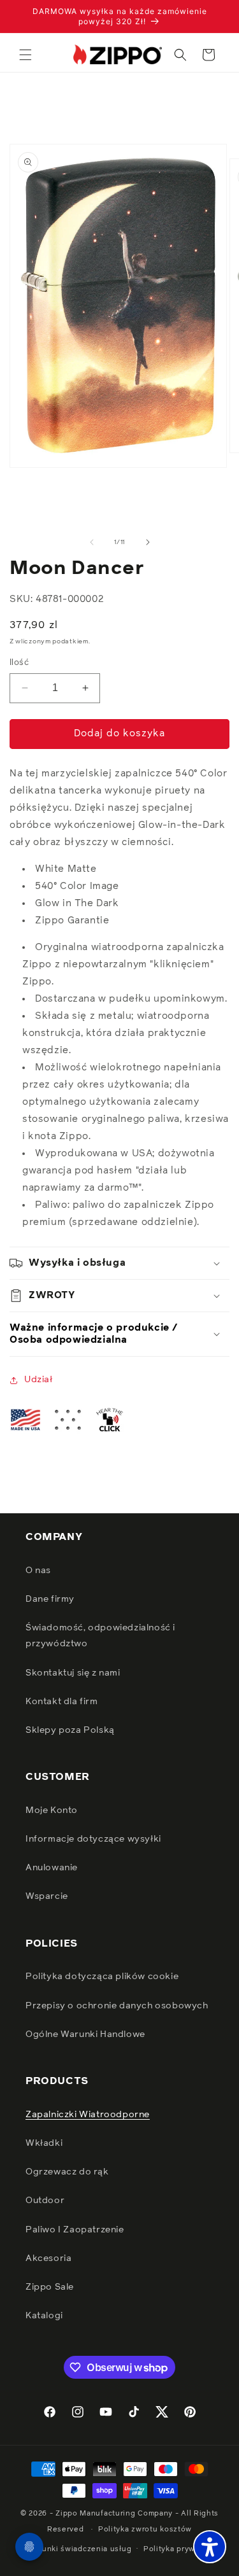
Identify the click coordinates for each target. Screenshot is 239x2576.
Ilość (19, 663)
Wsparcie (47, 1896)
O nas (38, 1571)
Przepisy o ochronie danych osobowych (117, 2006)
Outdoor (45, 2201)
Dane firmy (50, 1599)
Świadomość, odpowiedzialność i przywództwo (100, 1636)
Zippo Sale (50, 2287)
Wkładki (44, 2143)
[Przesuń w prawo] (148, 542)
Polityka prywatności (183, 2549)
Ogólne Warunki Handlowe (85, 2034)
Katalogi (44, 2316)
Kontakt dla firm (62, 1702)
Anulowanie (52, 1868)
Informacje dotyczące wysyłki (93, 1839)
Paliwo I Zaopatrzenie (75, 2230)
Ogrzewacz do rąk (67, 2172)
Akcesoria (48, 2258)
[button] (25, 55)
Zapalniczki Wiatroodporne (88, 2115)
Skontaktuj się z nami (73, 1673)
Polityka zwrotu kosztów (145, 2529)
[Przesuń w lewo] (92, 542)
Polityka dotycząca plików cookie (102, 1977)
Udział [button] (39, 1380)
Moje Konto (52, 1810)
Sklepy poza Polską (70, 1730)
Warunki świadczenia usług (80, 2549)
